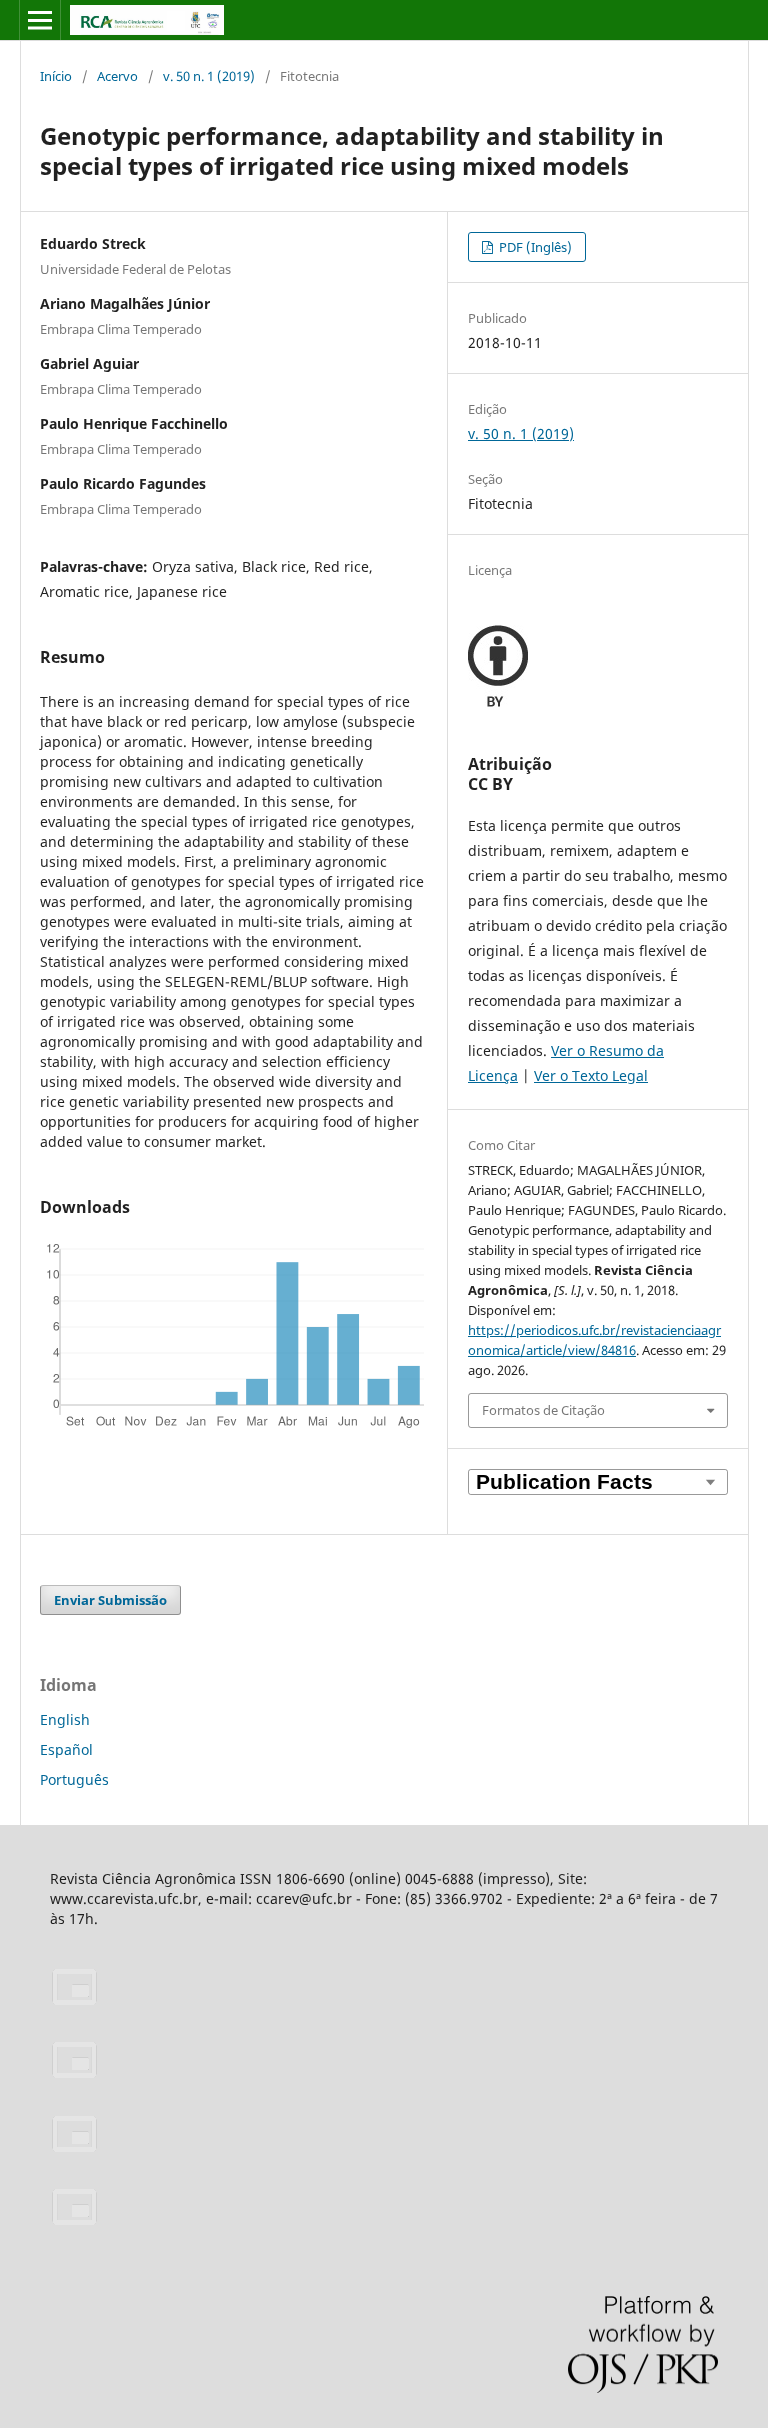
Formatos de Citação (543, 1410)
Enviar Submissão (110, 1600)
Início (56, 76)
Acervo (117, 76)
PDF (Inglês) (534, 247)
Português (74, 1779)
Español (66, 1749)
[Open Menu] (40, 20)
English (65, 1719)
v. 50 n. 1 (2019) (209, 76)
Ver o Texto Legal (591, 1075)
